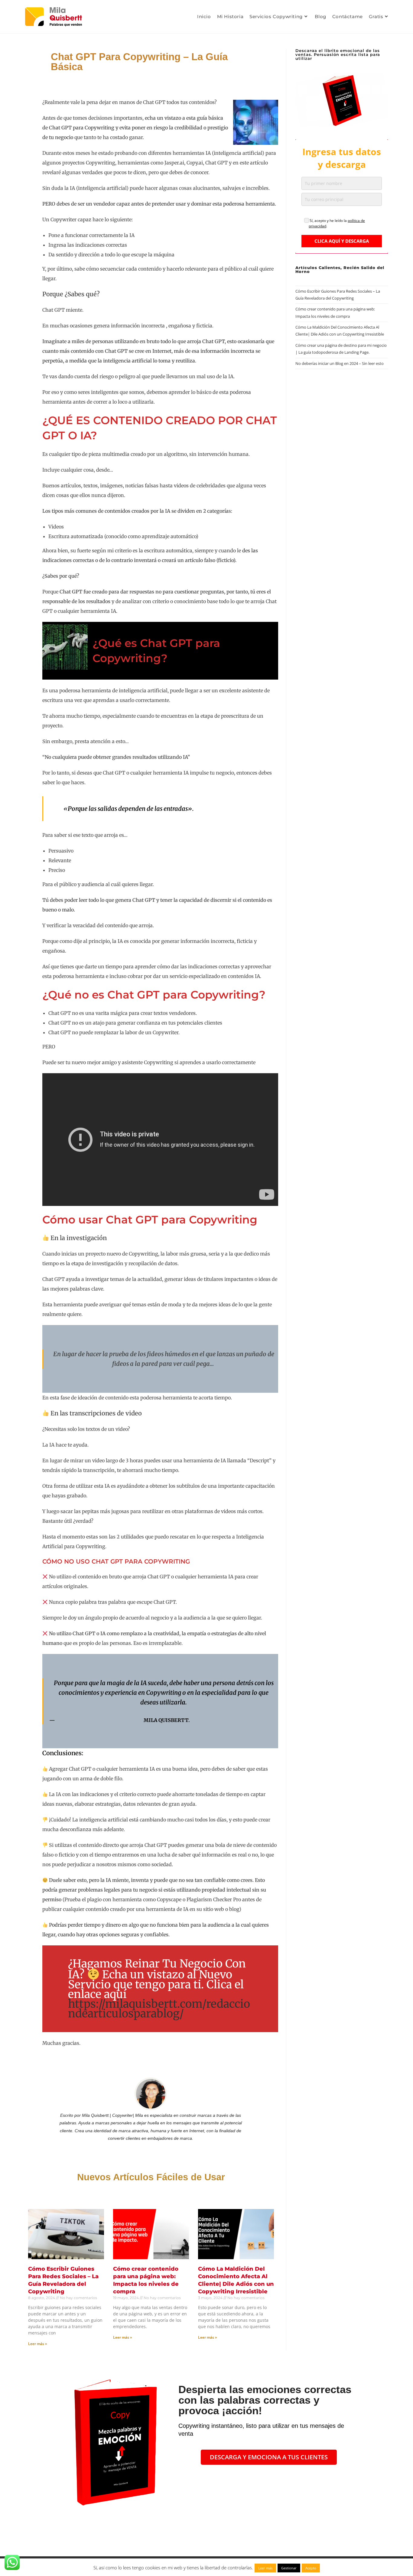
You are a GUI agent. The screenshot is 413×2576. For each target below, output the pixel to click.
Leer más (265, 2568)
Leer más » (38, 2344)
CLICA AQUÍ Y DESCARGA (342, 241)
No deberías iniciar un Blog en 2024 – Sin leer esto (340, 363)
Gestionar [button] (289, 2568)
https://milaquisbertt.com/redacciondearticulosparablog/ (159, 2009)
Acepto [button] (311, 2568)
